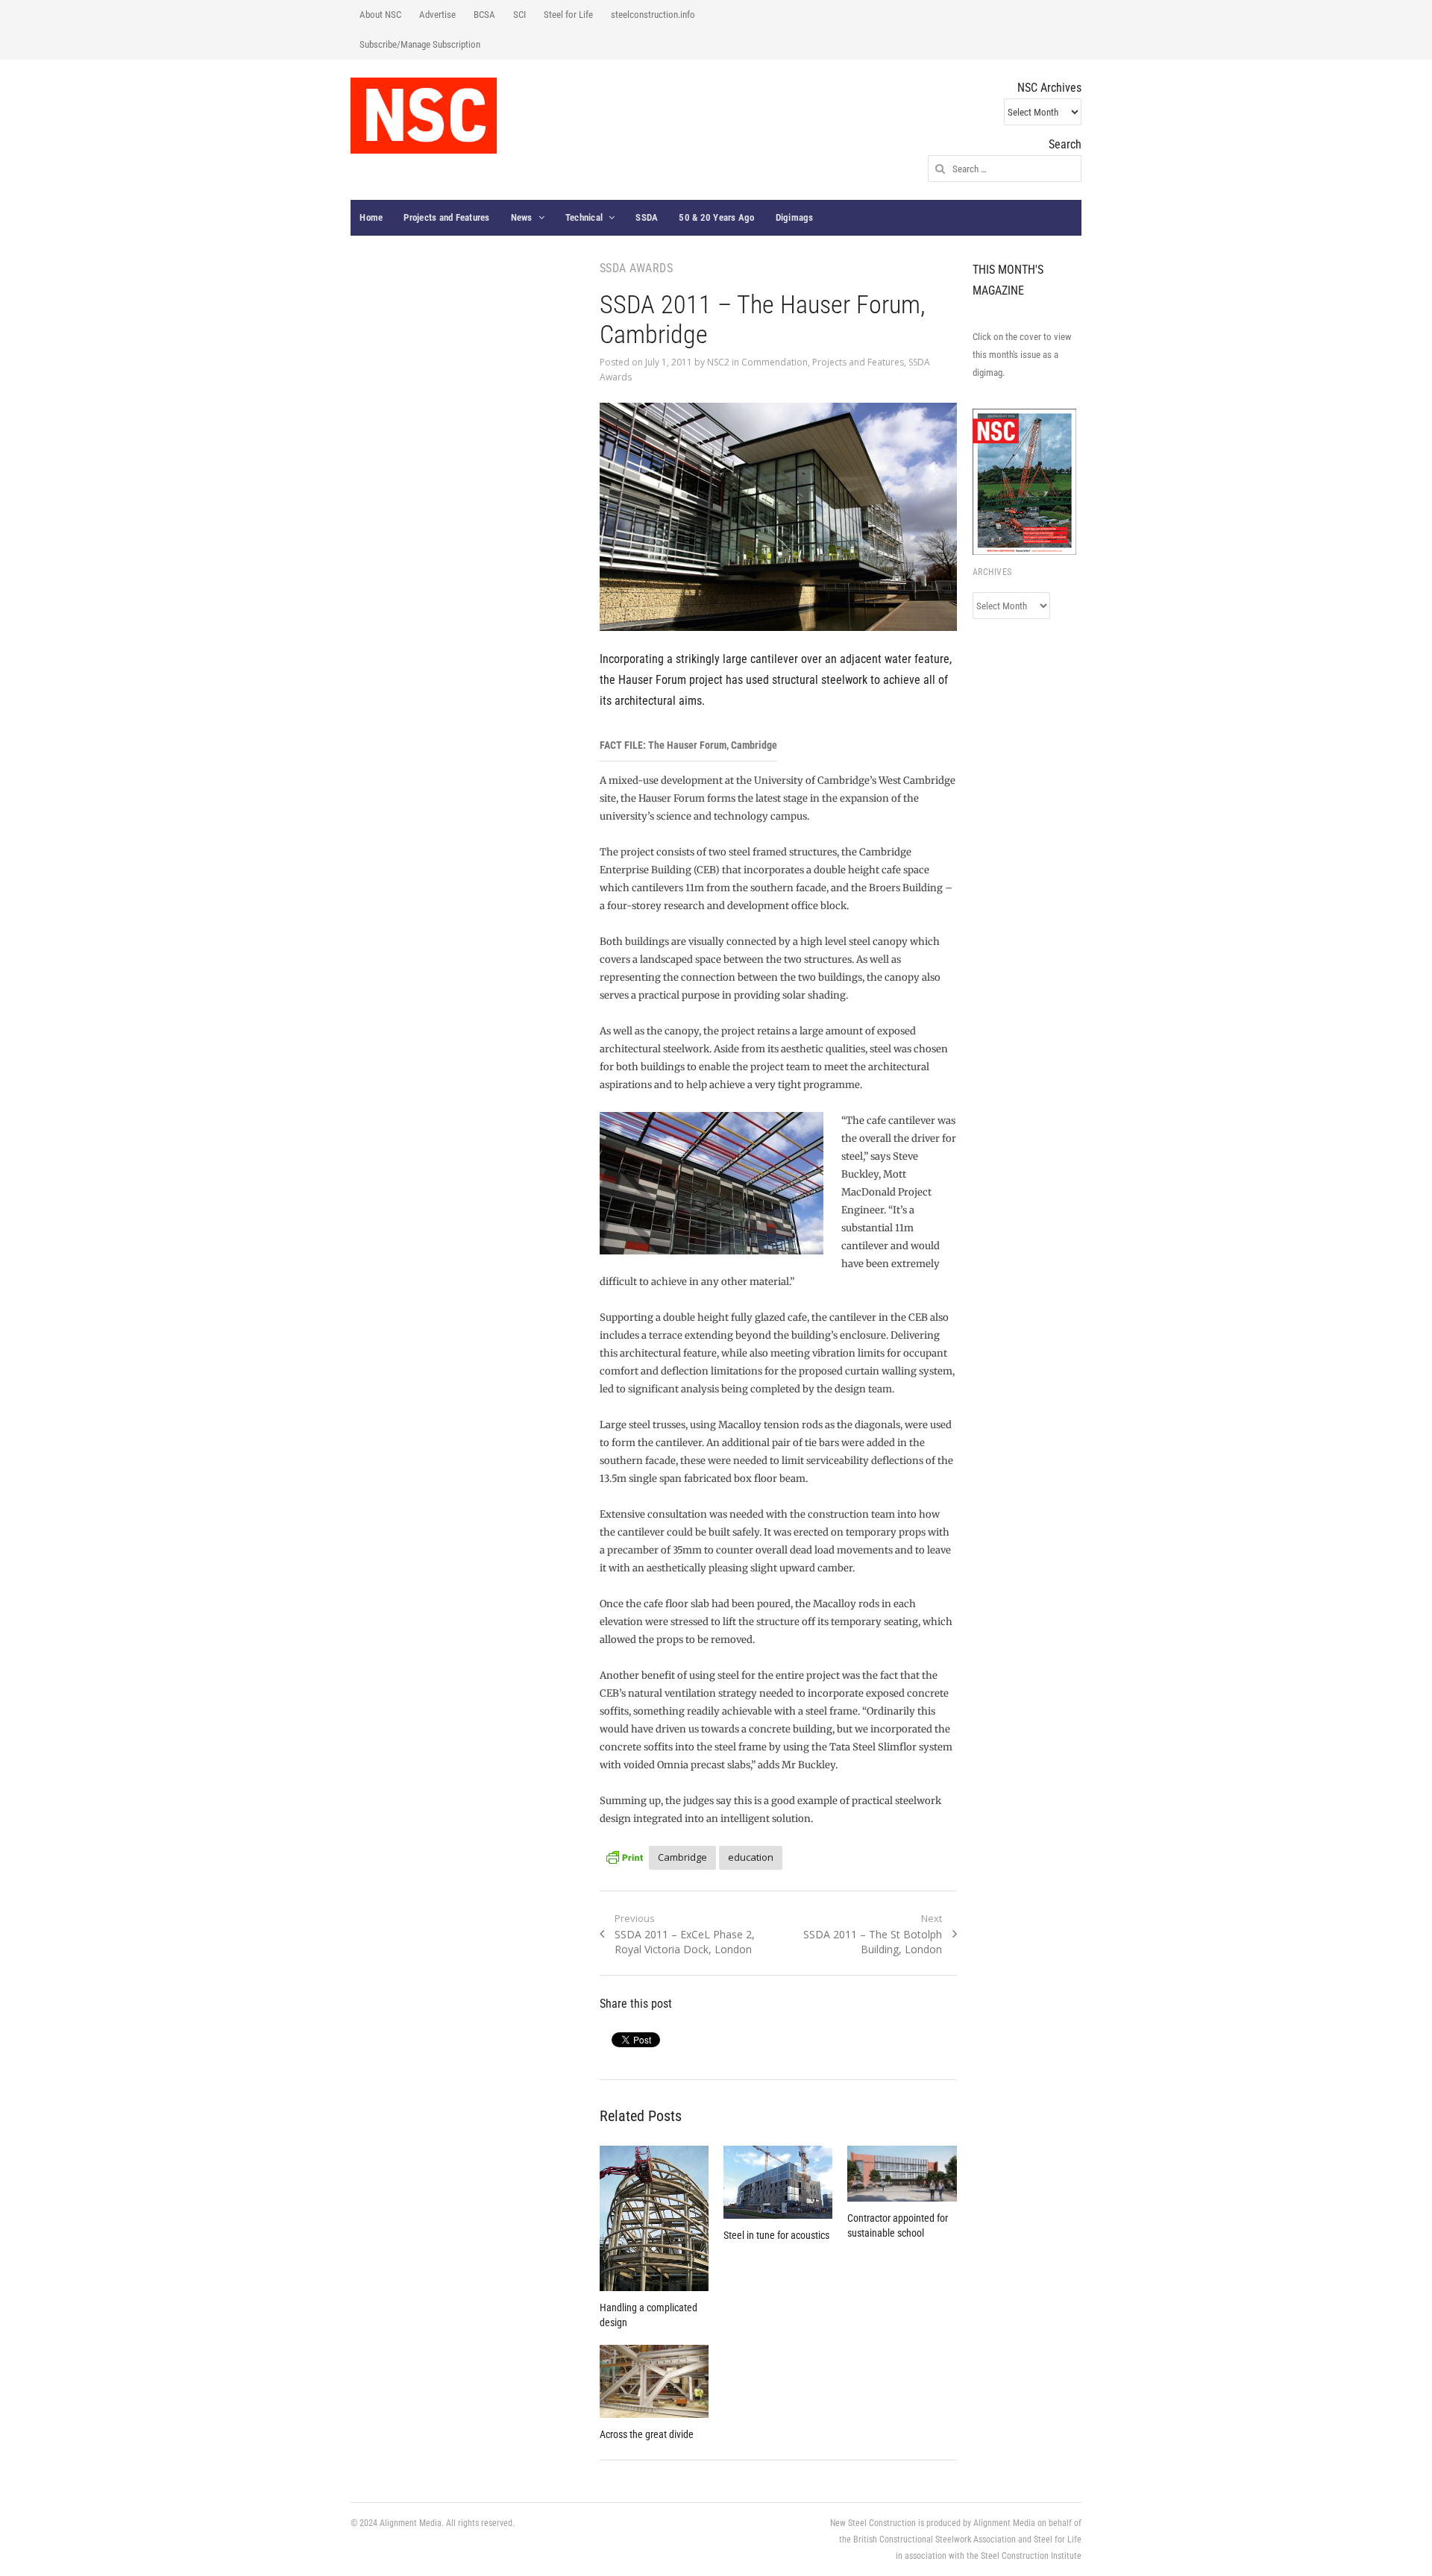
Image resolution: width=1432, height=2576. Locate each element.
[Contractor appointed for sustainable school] (902, 2174)
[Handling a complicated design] (654, 2218)
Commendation (775, 362)
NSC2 (718, 362)
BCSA (484, 15)
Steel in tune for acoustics (776, 2235)
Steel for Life (568, 15)
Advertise (437, 15)
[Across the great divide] (654, 2381)
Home (371, 217)
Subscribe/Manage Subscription (420, 44)
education (751, 1857)
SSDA (647, 217)
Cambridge (682, 1857)
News (522, 217)
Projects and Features (446, 217)
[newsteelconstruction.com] (424, 116)
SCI (519, 15)
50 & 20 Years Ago (716, 217)
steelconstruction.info (653, 15)
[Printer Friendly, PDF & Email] (624, 1855)
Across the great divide (647, 2434)
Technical (584, 217)
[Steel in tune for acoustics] (778, 2182)
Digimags (795, 217)
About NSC (380, 15)
